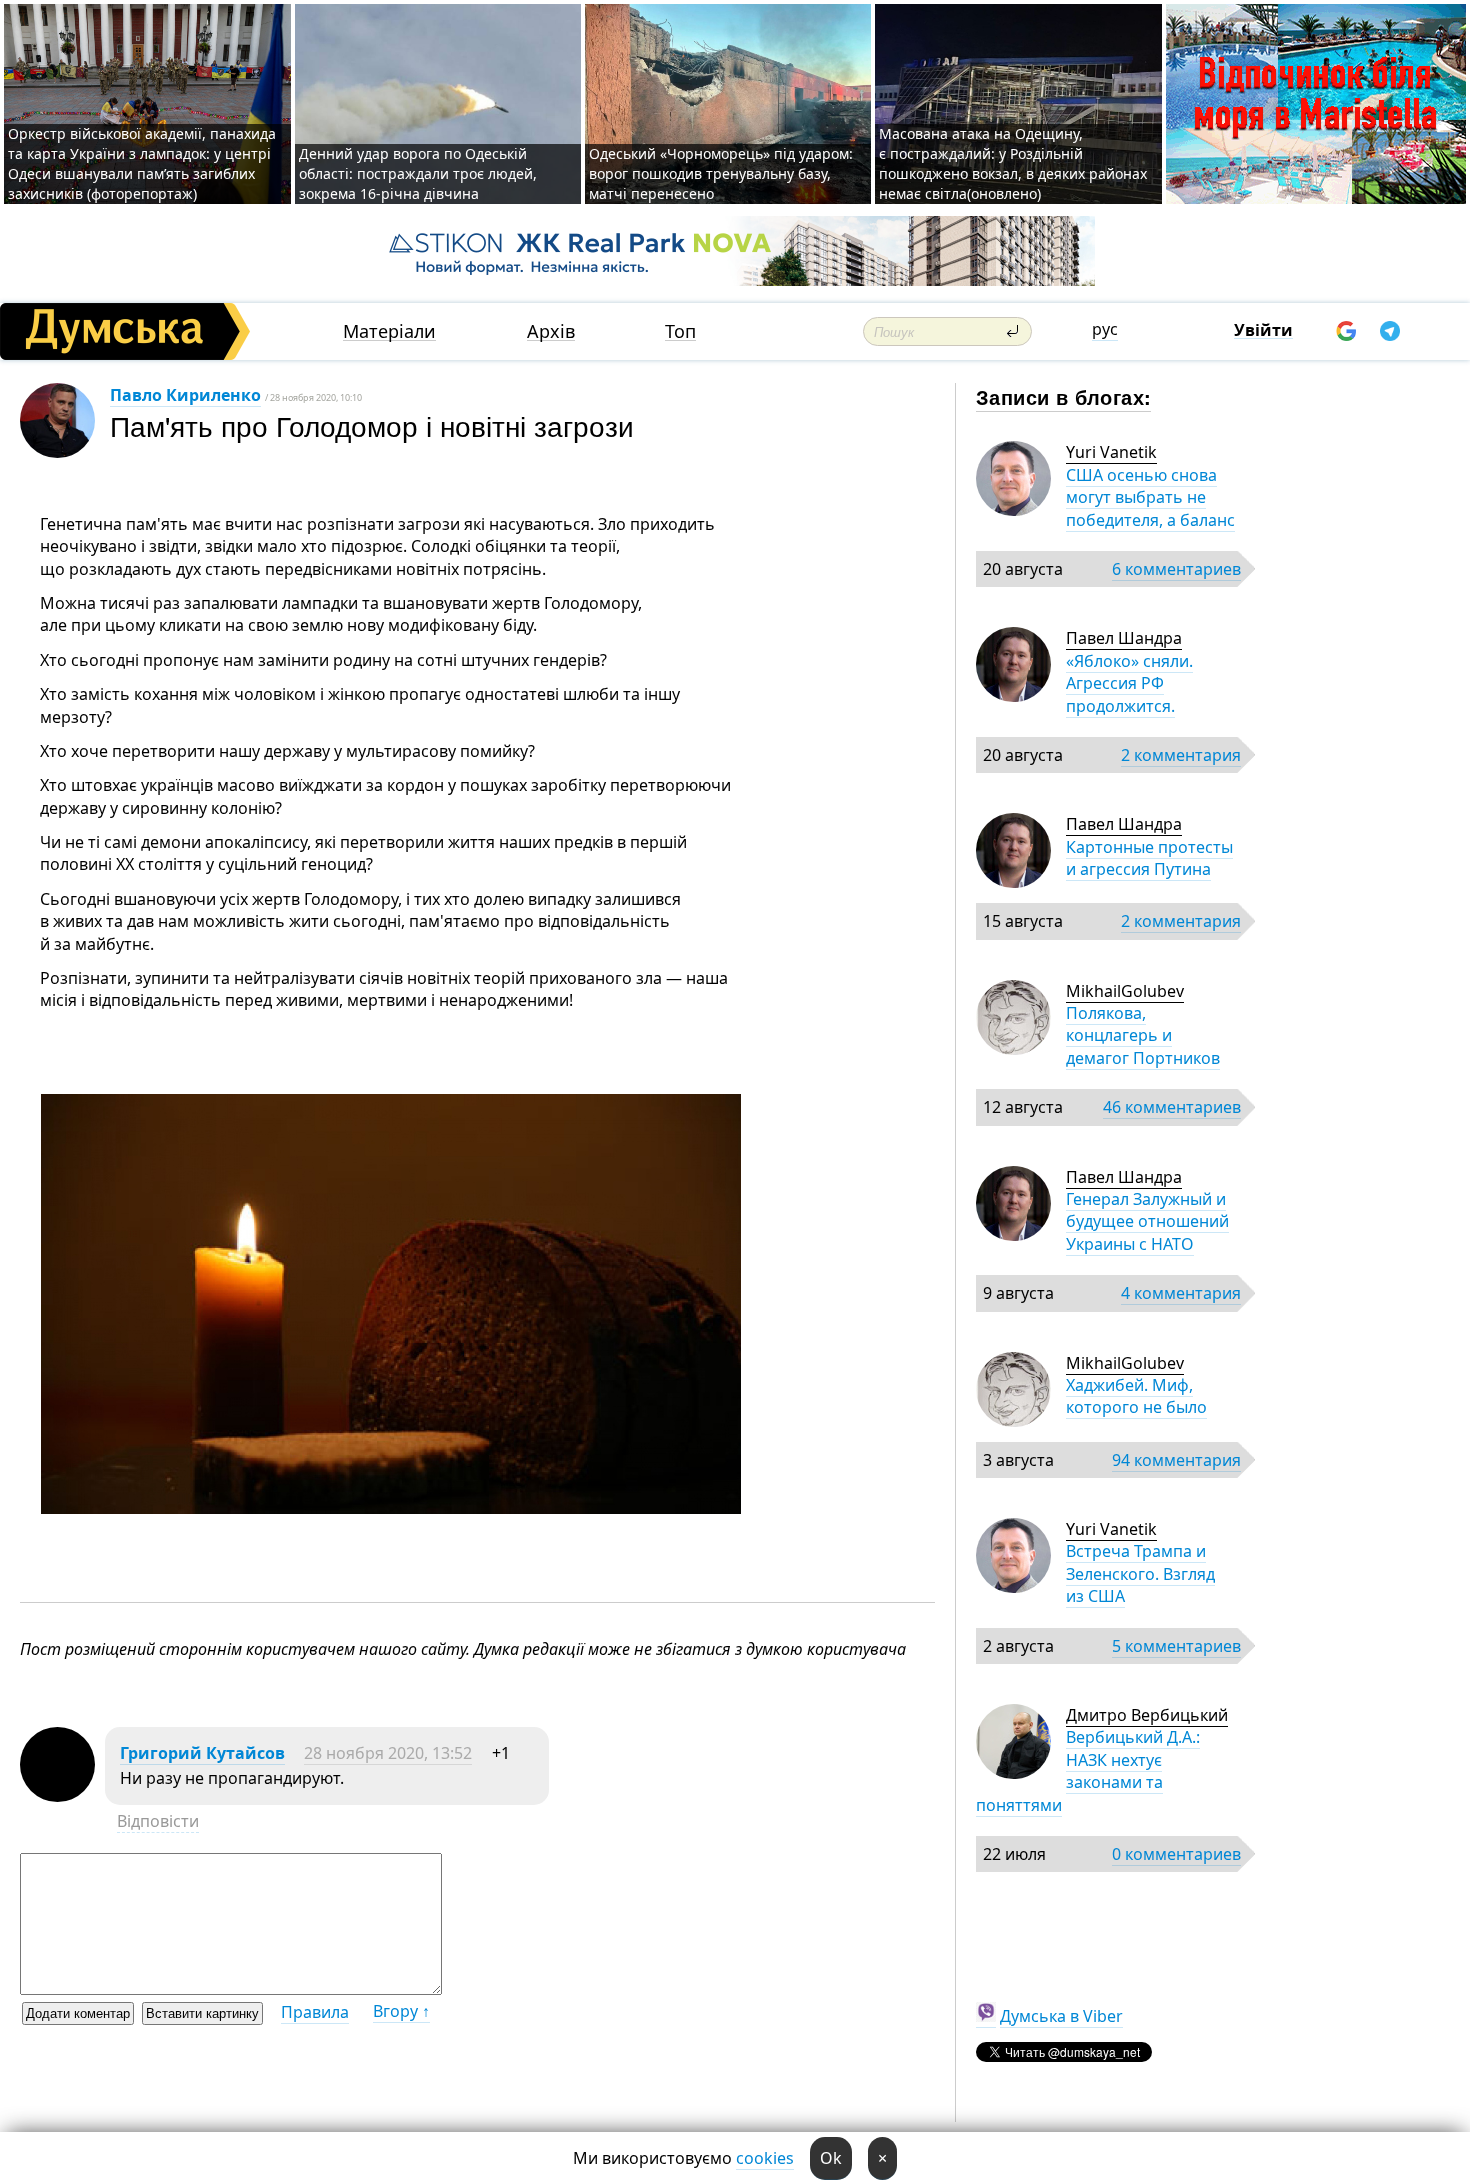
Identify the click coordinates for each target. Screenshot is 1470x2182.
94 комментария (1176, 1460)
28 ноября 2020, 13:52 (388, 1753)
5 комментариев (1176, 1646)
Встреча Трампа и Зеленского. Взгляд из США (1140, 1573)
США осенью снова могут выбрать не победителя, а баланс (1150, 497)
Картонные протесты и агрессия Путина (1149, 858)
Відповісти (158, 1821)
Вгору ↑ (401, 2011)
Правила (315, 2012)
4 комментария (1181, 1293)
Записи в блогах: (1063, 396)
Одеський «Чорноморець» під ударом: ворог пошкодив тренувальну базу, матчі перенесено (721, 173)
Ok (831, 2158)
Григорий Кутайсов (202, 1753)
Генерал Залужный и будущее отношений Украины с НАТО (1147, 1221)
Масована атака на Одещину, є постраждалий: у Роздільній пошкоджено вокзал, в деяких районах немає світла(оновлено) (1013, 163)
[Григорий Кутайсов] (57, 1796)
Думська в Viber (1061, 2016)
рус (1105, 329)
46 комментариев (1172, 1107)
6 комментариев (1176, 569)
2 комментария (1181, 755)
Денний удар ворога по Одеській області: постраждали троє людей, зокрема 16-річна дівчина (418, 173)
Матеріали (389, 331)
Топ (680, 331)
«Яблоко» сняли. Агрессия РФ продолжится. (1129, 683)
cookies (765, 2158)
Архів (551, 331)
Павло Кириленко (185, 395)
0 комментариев (1176, 1854)
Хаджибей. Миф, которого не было (1136, 1396)
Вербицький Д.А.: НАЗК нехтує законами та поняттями (1088, 1770)
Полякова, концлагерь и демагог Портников (1143, 1035)
